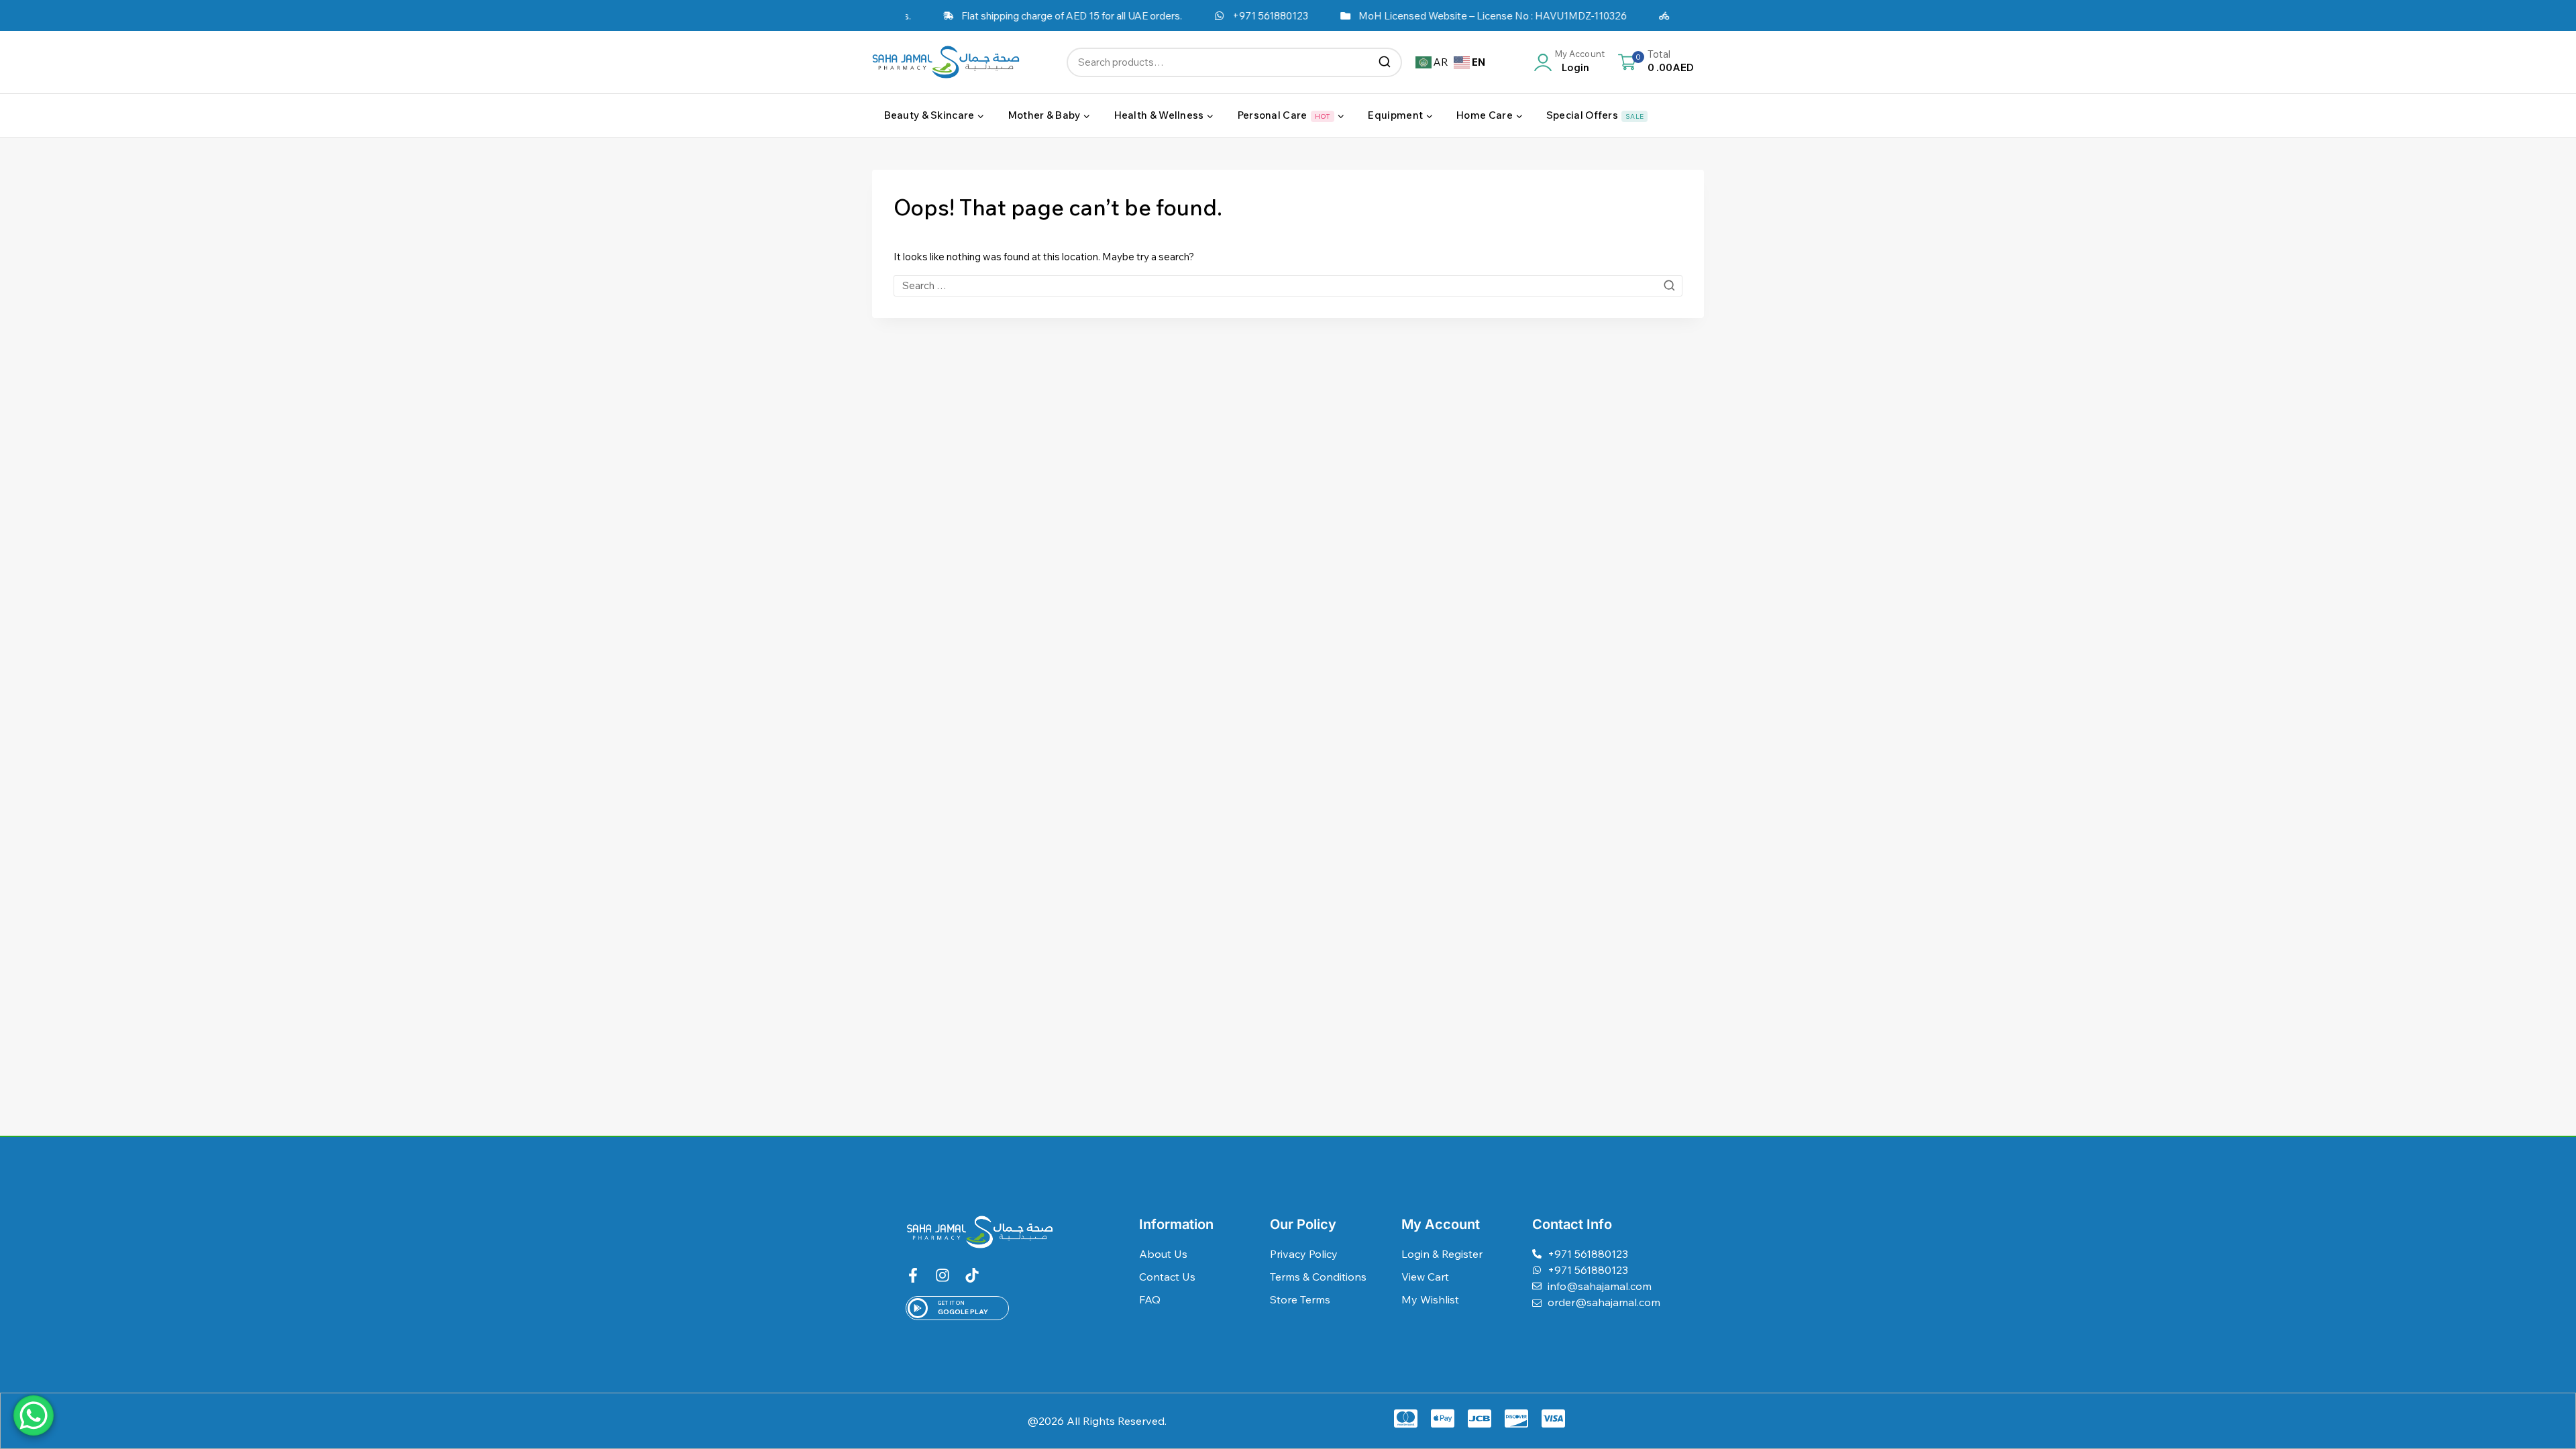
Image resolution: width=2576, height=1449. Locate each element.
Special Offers (1595, 115)
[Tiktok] (972, 1275)
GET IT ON (951, 1303)
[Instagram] (943, 1275)
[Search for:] (1288, 285)
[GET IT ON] (918, 1308)
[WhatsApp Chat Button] (34, 1415)
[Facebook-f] (913, 1275)
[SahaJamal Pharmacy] (946, 62)
